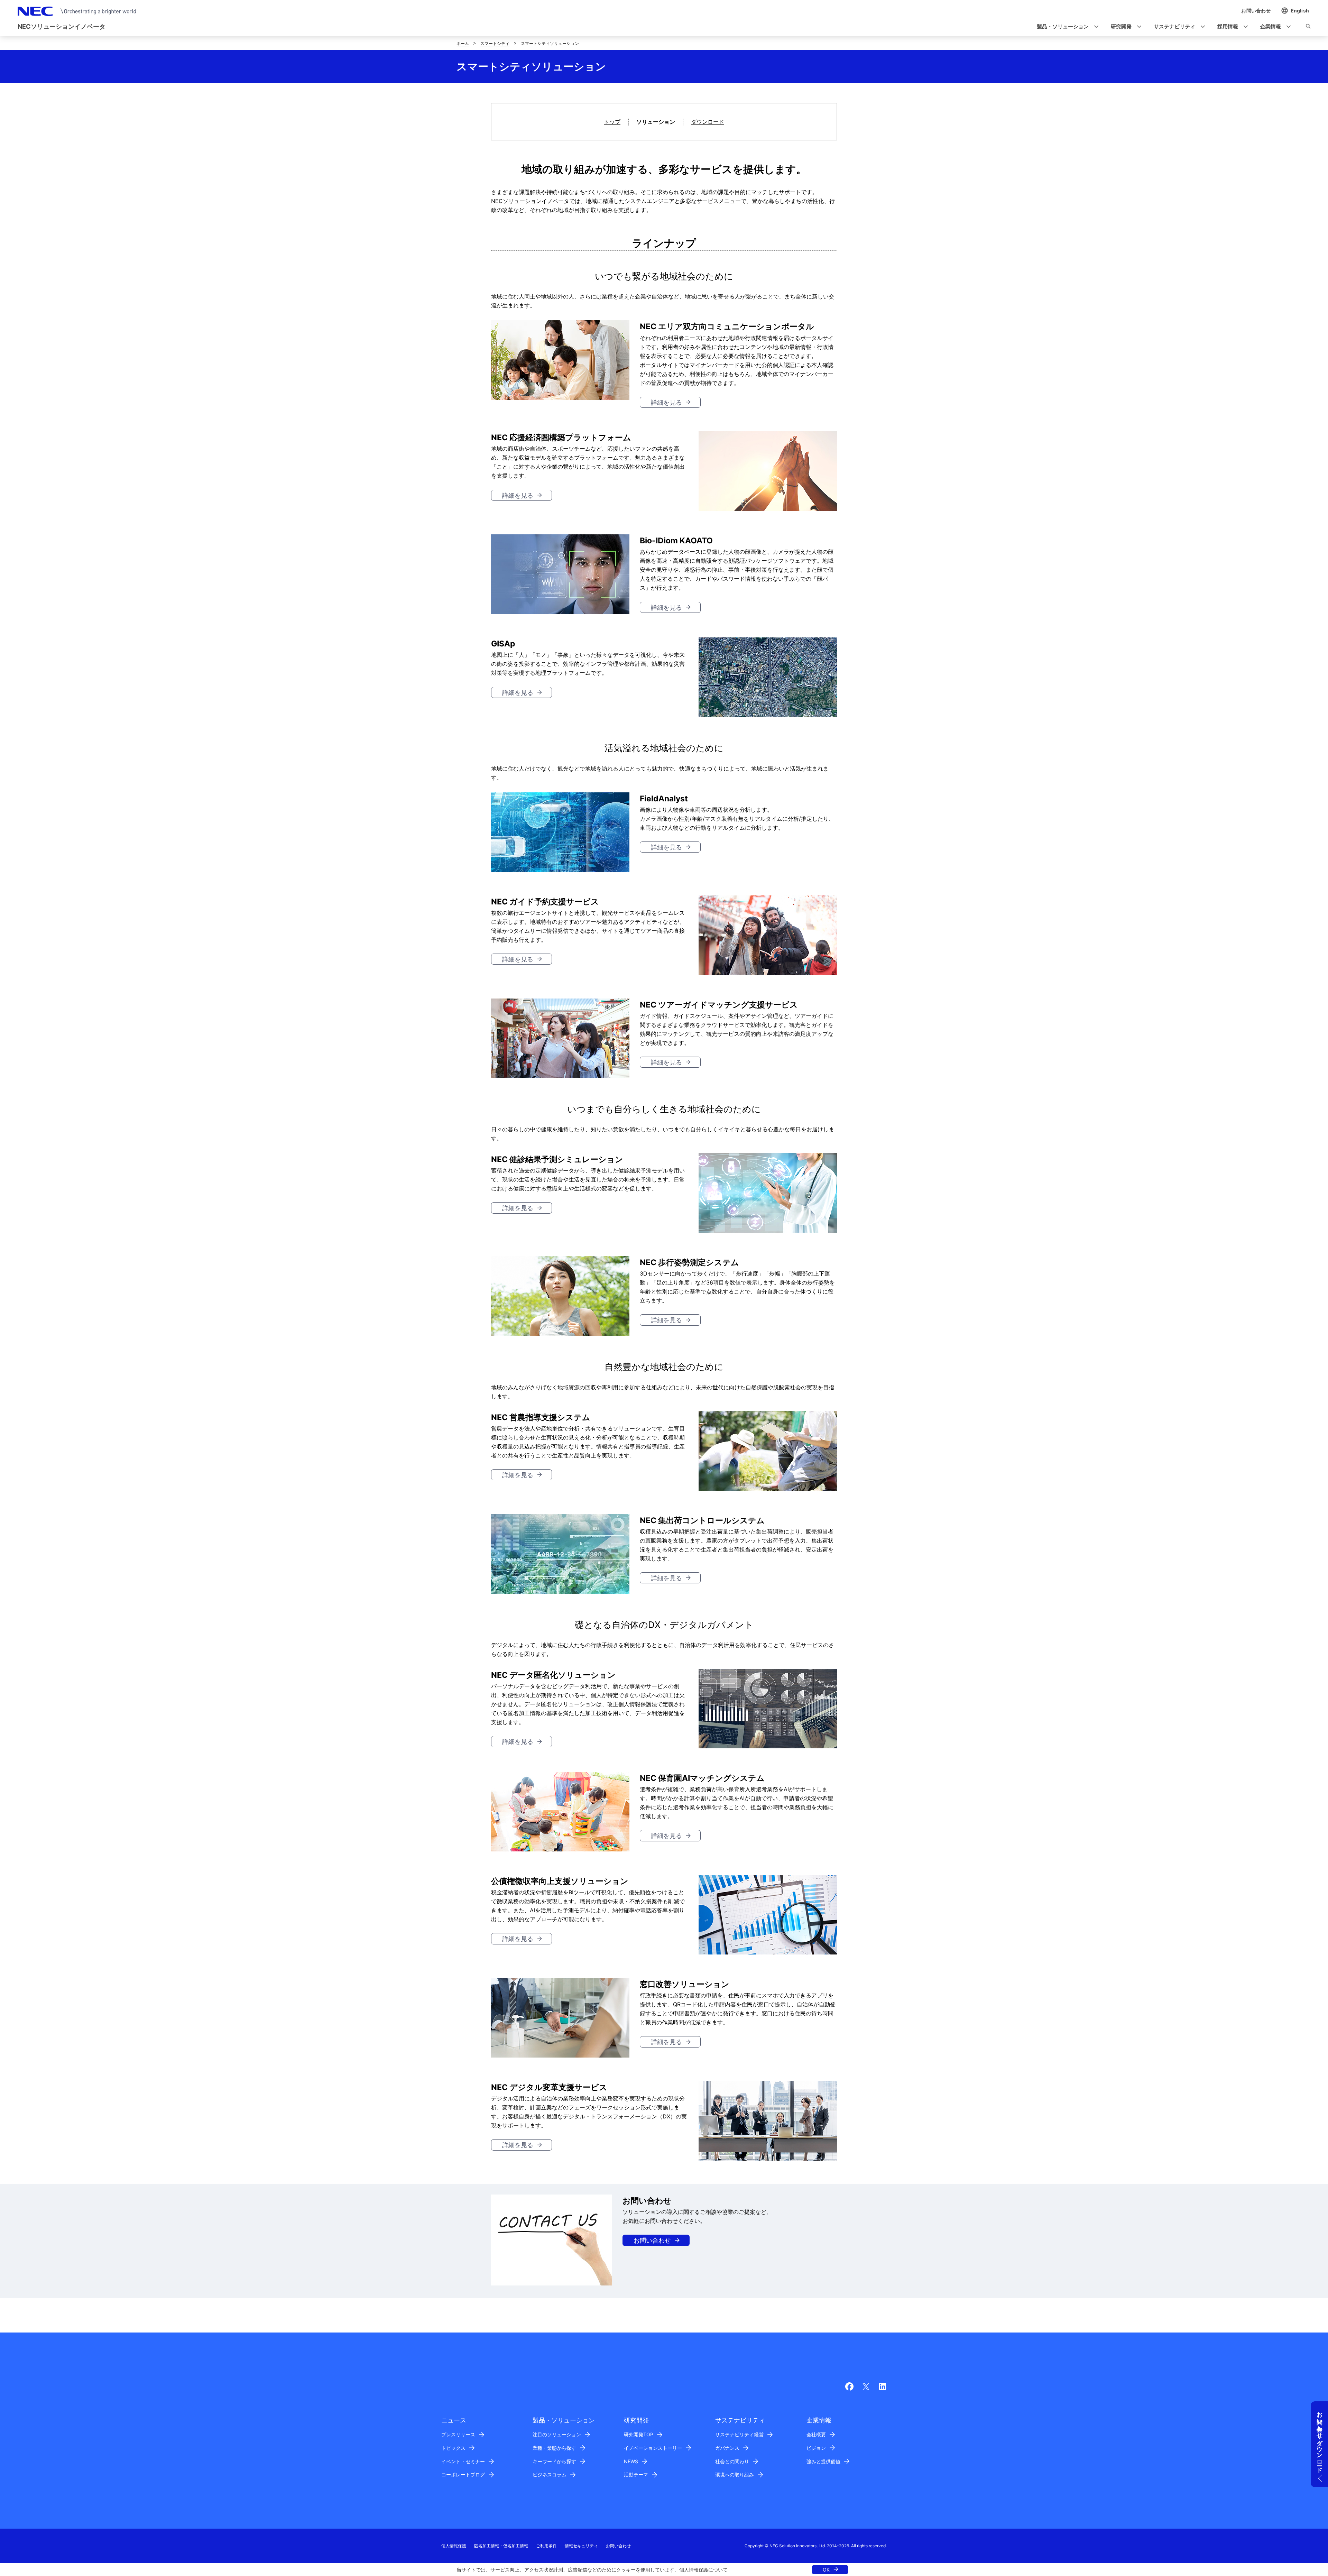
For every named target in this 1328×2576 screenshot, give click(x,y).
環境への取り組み (735, 2474)
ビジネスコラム (550, 2474)
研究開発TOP (639, 2434)
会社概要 (816, 2434)
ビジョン (816, 2448)
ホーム (463, 43)
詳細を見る (666, 402)
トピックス (453, 2448)
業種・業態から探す (554, 2448)
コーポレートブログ (463, 2474)
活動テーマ (636, 2474)
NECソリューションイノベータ (62, 26)
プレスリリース (458, 2434)
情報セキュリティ (581, 2546)
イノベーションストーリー (653, 2448)
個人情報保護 (694, 2570)
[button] (1066, 27)
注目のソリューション (557, 2434)
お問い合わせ (652, 2240)
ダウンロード (708, 122)
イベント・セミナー (463, 2461)
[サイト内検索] (1308, 27)
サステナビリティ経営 (739, 2434)
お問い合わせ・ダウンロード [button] (1320, 2439)
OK (826, 2570)
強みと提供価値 (823, 2461)
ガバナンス (727, 2448)
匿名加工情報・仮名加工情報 (501, 2546)
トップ (612, 122)
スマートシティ (495, 43)
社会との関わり (732, 2461)
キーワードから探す (554, 2461)
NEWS (631, 2461)
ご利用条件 (546, 2546)
